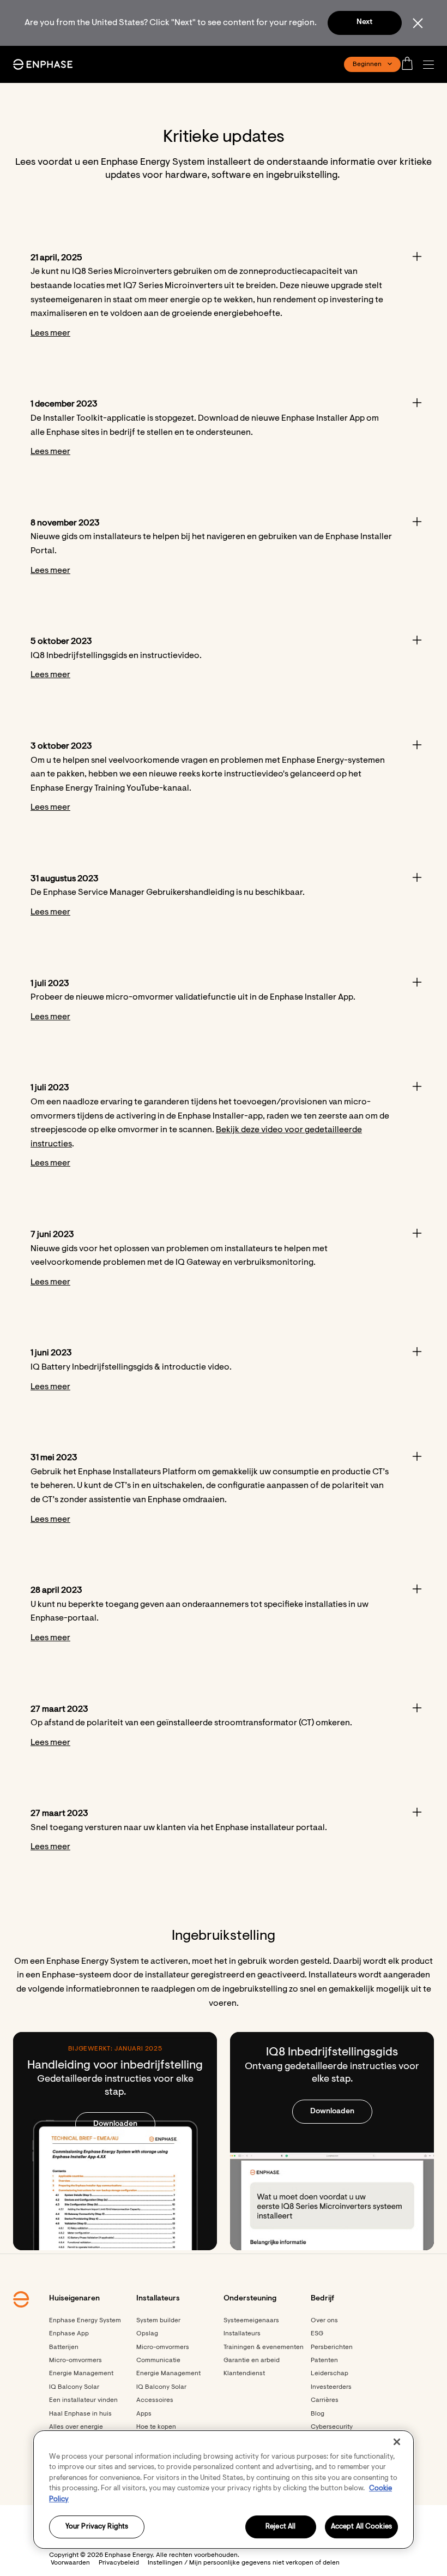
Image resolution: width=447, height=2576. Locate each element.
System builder (158, 2321)
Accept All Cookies (361, 2527)
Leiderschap (330, 2374)
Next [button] (364, 22)
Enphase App (69, 2334)
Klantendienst (244, 2374)
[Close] (397, 2442)
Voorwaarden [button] (70, 2563)
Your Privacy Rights (97, 2527)
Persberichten (332, 2347)
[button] (431, 65)
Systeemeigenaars (251, 2321)
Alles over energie (76, 2427)
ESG (317, 2334)
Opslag (147, 2334)
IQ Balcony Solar (74, 2387)
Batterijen (64, 2347)
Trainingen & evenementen (264, 2347)
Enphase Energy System (85, 2321)
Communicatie (158, 2360)
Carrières (325, 2400)
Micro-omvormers (75, 2360)
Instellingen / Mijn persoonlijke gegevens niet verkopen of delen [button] (244, 2563)
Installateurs (242, 2334)
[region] (224, 2490)
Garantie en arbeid (252, 2360)
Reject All (280, 2527)
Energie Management (81, 2374)
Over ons (324, 2321)
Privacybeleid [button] (119, 2563)
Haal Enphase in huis (80, 2414)
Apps (144, 2414)
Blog (318, 2414)
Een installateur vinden (83, 2400)
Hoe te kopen (156, 2427)
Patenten (324, 2360)
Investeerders (331, 2387)
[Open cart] (410, 64)
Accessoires (155, 2400)
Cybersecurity (332, 2427)
